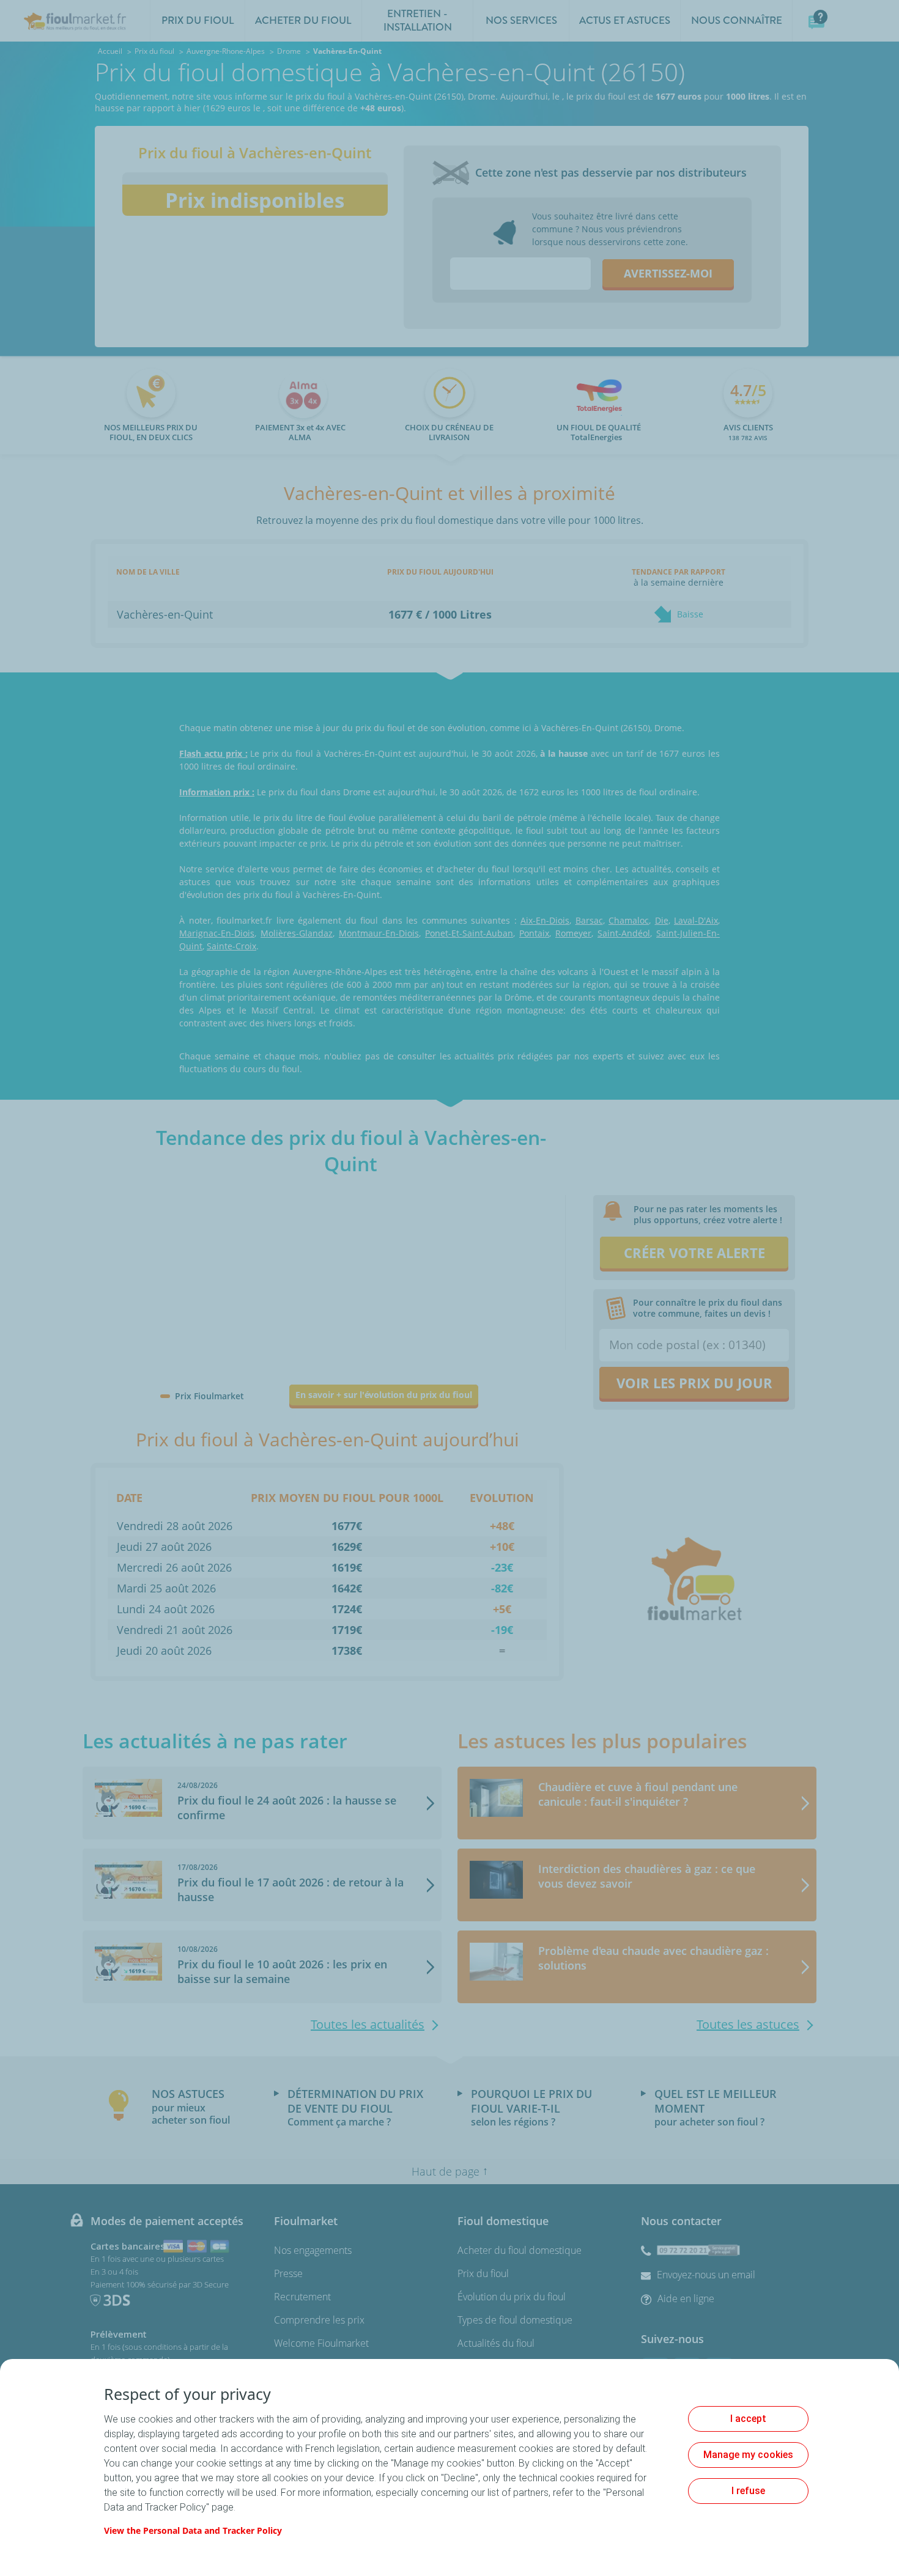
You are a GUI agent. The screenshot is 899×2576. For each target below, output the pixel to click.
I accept (748, 2419)
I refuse (748, 2491)
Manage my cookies (748, 2455)
